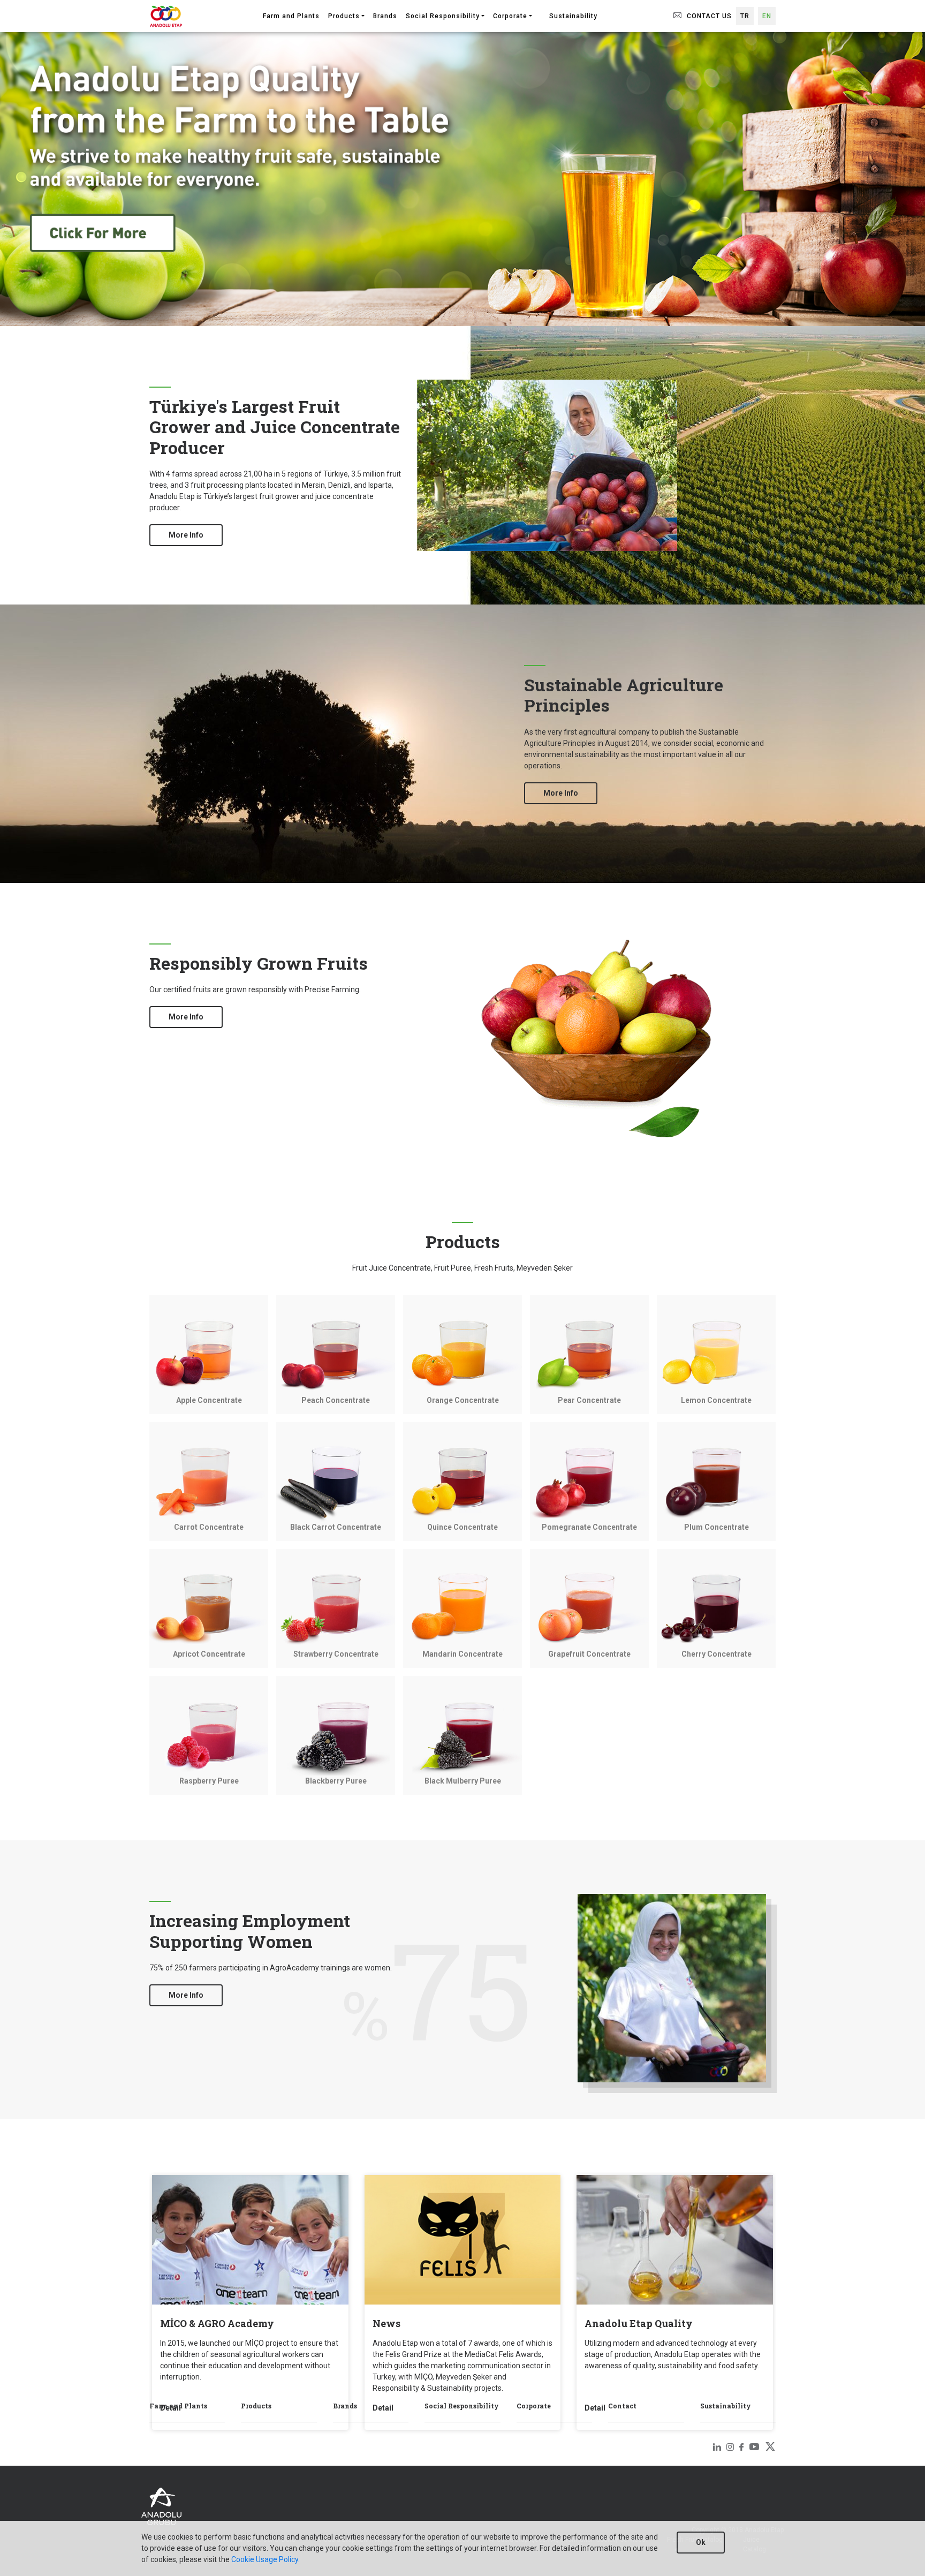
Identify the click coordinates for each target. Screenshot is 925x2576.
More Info (186, 535)
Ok (701, 2542)
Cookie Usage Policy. (265, 2559)
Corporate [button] (510, 16)
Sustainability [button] (573, 16)
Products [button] (344, 16)
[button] (541, 11)
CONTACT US (708, 16)
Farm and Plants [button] (291, 16)
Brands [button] (385, 16)
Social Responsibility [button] (443, 16)
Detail (170, 2408)
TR (745, 16)
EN (767, 16)
